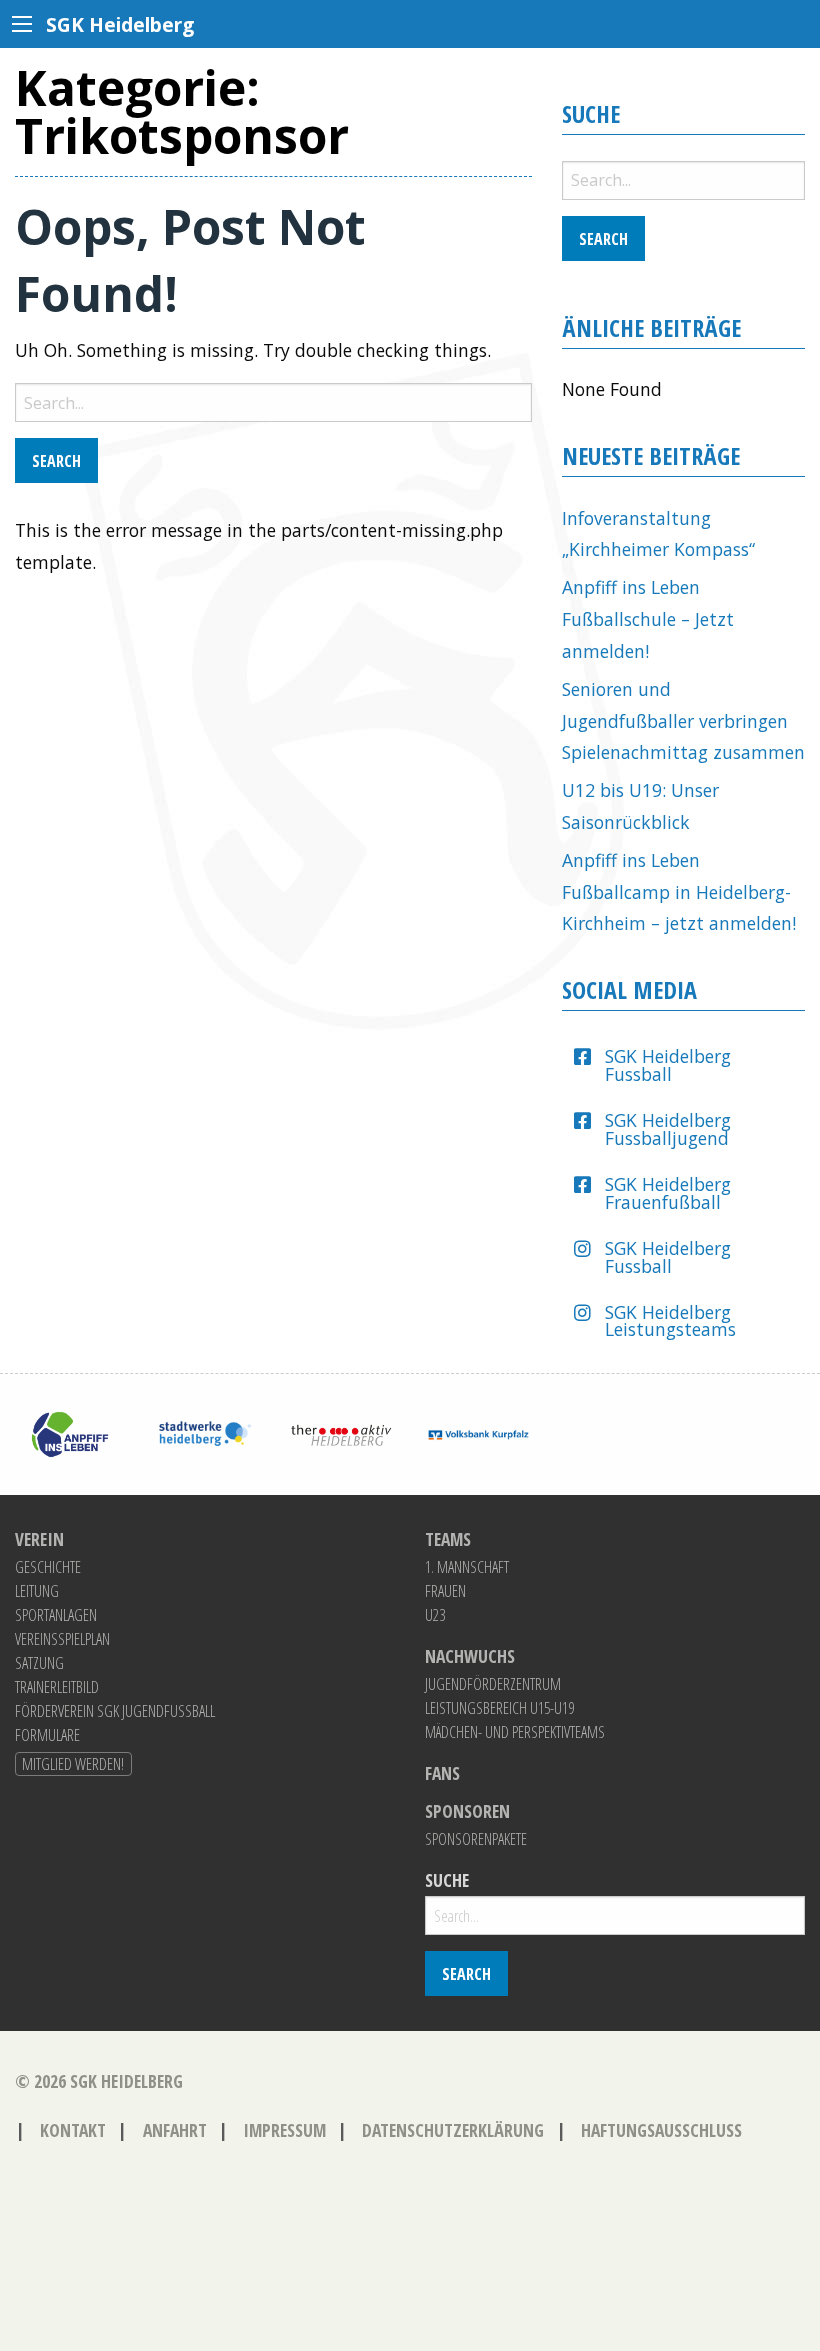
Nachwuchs (470, 1657)
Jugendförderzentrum (493, 1684)
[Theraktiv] (341, 1432)
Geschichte (48, 1567)
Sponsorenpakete (476, 1839)
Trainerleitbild (57, 1687)
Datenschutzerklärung (453, 2130)
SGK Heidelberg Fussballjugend (668, 1129)
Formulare (47, 1735)
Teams (448, 1540)
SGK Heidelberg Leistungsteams (670, 1321)
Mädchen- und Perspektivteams (515, 1732)
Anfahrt (175, 2130)
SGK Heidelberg (126, 2081)
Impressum (284, 2130)
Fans (442, 1774)
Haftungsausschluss (661, 2130)
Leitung (37, 1591)
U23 (435, 1615)
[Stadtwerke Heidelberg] (205, 1432)
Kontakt (73, 2130)
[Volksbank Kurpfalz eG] (478, 1432)
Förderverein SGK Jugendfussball (115, 1711)
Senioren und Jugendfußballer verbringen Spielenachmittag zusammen (683, 720)
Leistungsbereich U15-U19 (499, 1708)
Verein (39, 1540)
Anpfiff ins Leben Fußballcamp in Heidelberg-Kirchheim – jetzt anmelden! (679, 891)
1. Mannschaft (467, 1567)
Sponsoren (467, 1812)
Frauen (445, 1591)
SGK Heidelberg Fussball (668, 1065)
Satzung (39, 1663)
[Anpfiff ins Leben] (68, 1432)
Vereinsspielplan (62, 1639)
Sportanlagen (56, 1615)
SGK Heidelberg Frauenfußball (668, 1193)
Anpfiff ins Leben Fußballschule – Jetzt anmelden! (648, 618)
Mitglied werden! (73, 1764)
